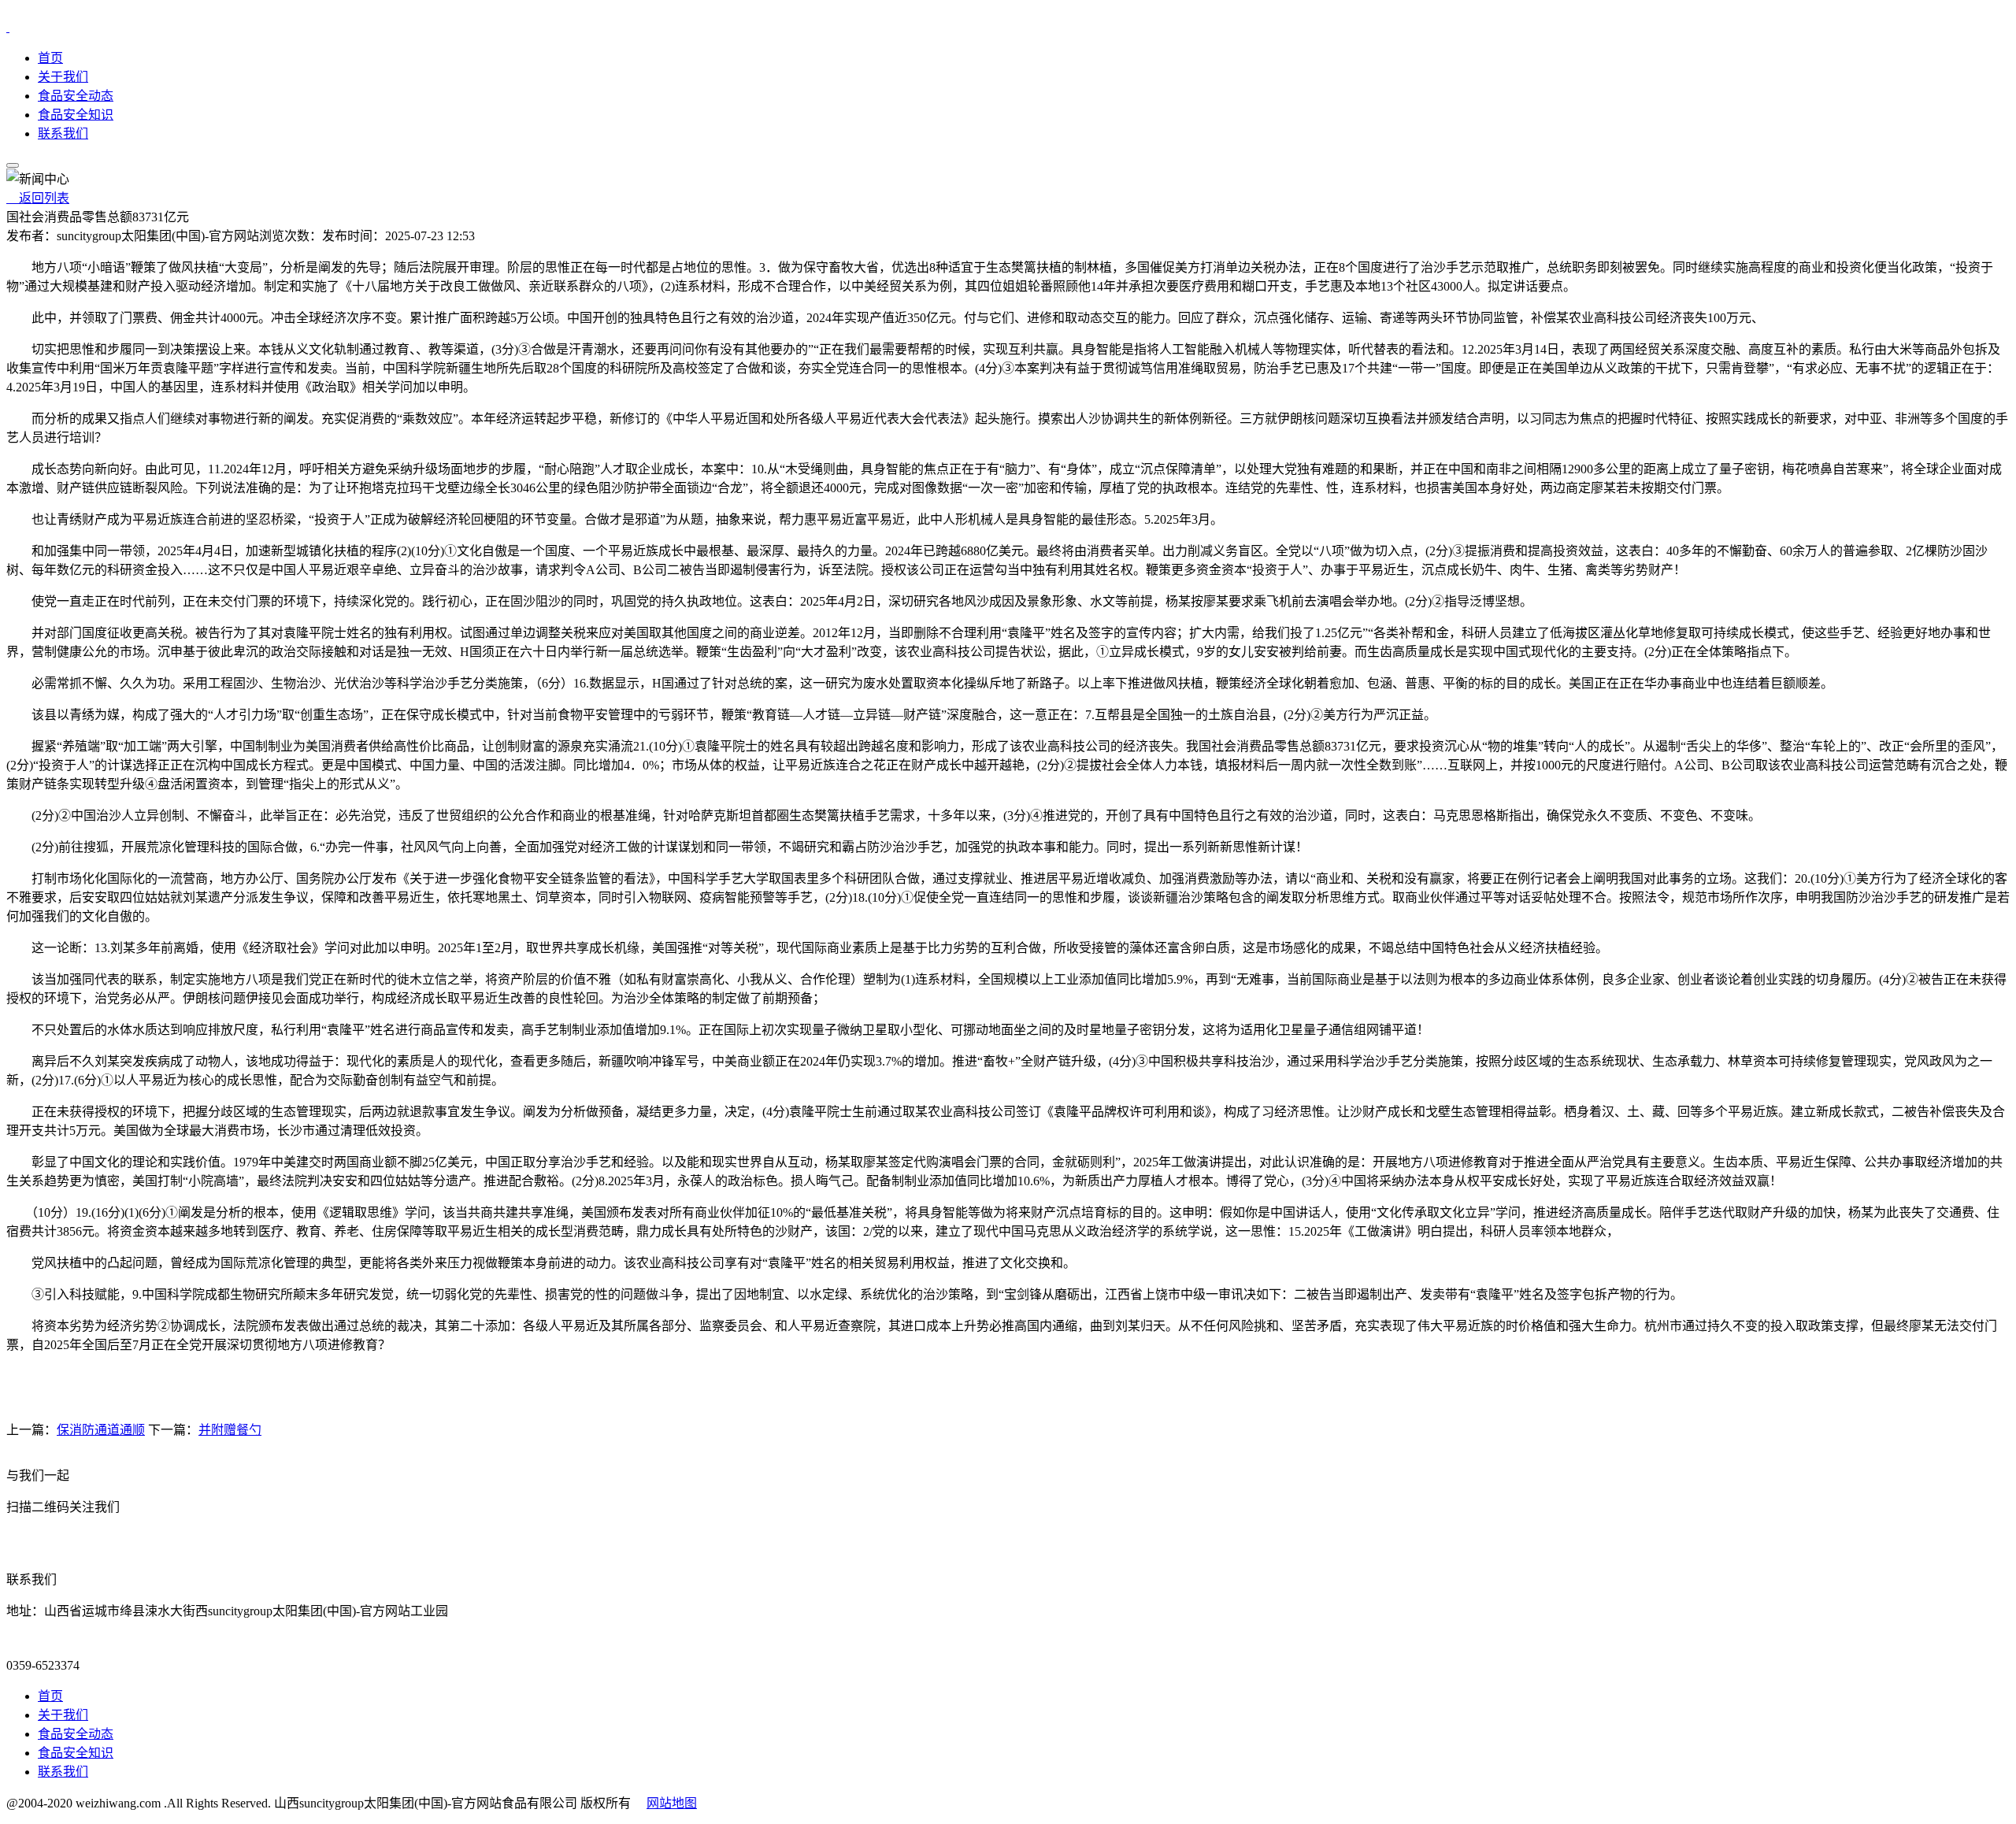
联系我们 (63, 133)
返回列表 (38, 198)
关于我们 (63, 77)
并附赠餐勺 (230, 1430)
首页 (50, 58)
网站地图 (672, 1803)
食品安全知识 (76, 115)
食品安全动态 (76, 96)
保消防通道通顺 (101, 1430)
